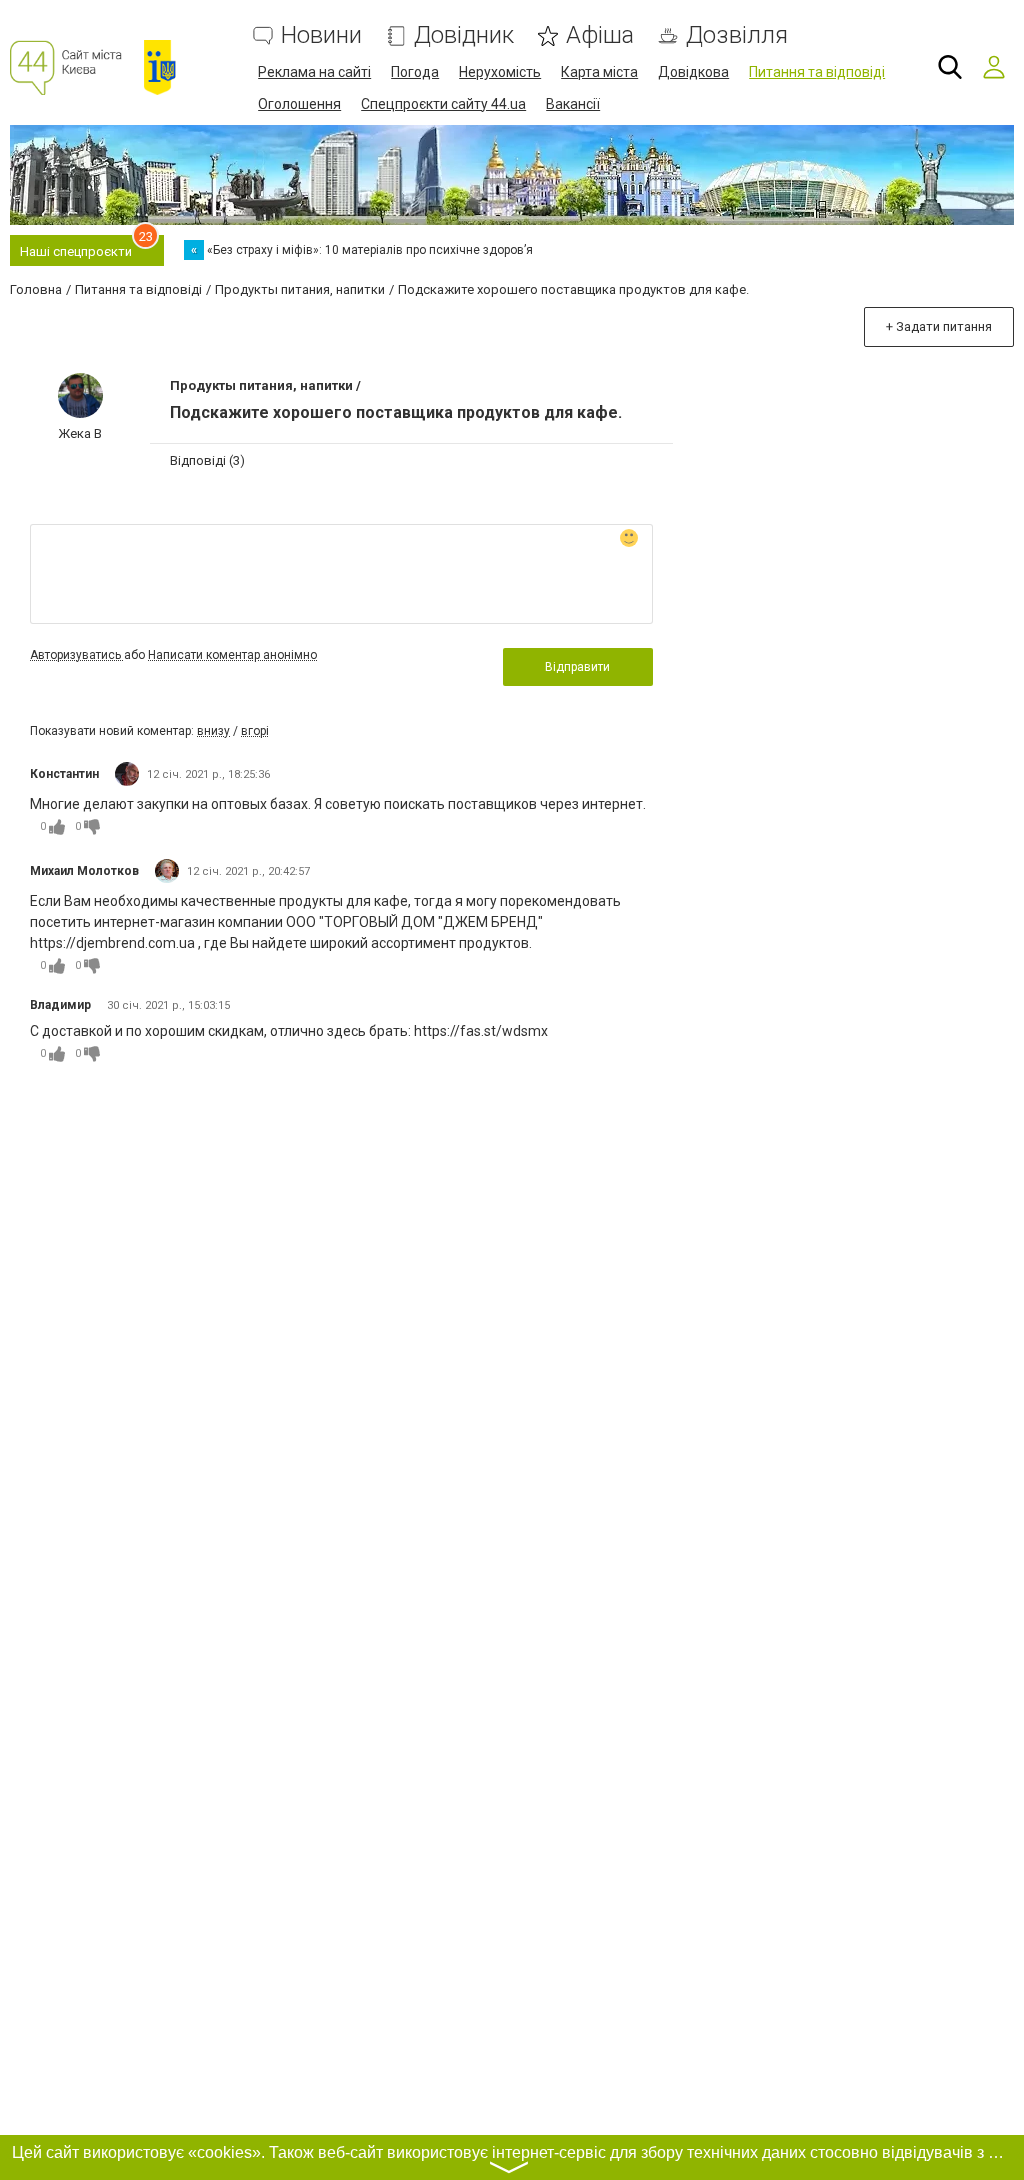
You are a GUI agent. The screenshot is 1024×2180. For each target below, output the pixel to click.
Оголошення (299, 104)
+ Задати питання (939, 326)
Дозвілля (737, 35)
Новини (321, 35)
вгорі (255, 731)
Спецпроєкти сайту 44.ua (443, 104)
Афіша (600, 35)
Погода (415, 72)
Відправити (577, 667)
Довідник (464, 35)
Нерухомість (500, 72)
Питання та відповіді (817, 72)
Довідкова (693, 72)
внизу (213, 731)
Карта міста (599, 72)
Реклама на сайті (314, 72)
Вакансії (573, 104)
